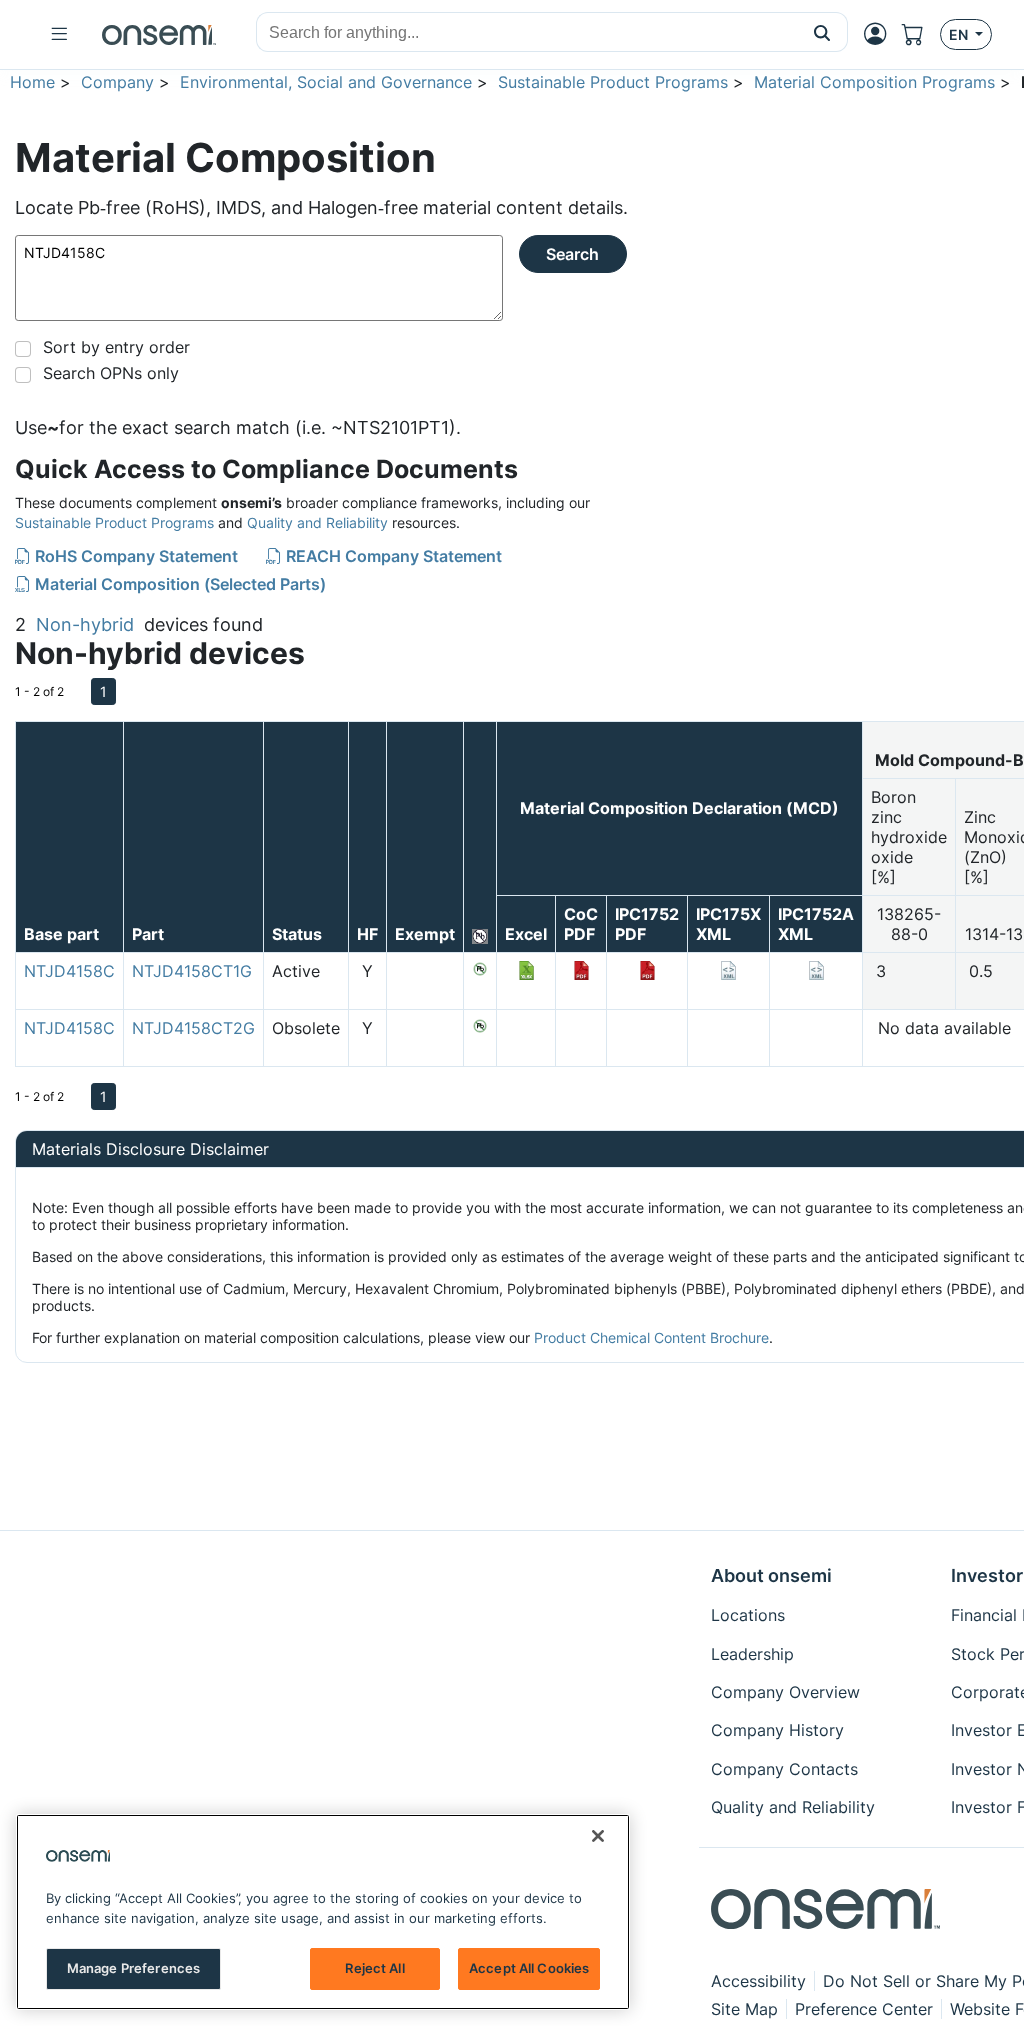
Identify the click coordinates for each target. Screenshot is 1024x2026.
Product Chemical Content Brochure (651, 1337)
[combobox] (527, 33)
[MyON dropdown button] (881, 34)
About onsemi (771, 1575)
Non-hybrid (85, 624)
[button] (822, 32)
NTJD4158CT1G (192, 971)
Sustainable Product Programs (613, 82)
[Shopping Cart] (921, 34)
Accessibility (758, 1981)
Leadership (752, 1654)
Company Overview (785, 1692)
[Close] (598, 1836)
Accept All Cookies (529, 1968)
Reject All (374, 1968)
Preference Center (864, 2009)
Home (32, 82)
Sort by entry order (116, 347)
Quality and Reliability (317, 522)
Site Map (744, 2009)
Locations (748, 1615)
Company (117, 82)
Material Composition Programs (874, 82)
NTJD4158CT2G (193, 1028)
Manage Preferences (133, 1968)
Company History (777, 1730)
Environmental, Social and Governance (326, 82)
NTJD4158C (69, 971)
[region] (323, 1912)
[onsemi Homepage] (159, 35)
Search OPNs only (111, 373)
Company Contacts (784, 1769)
